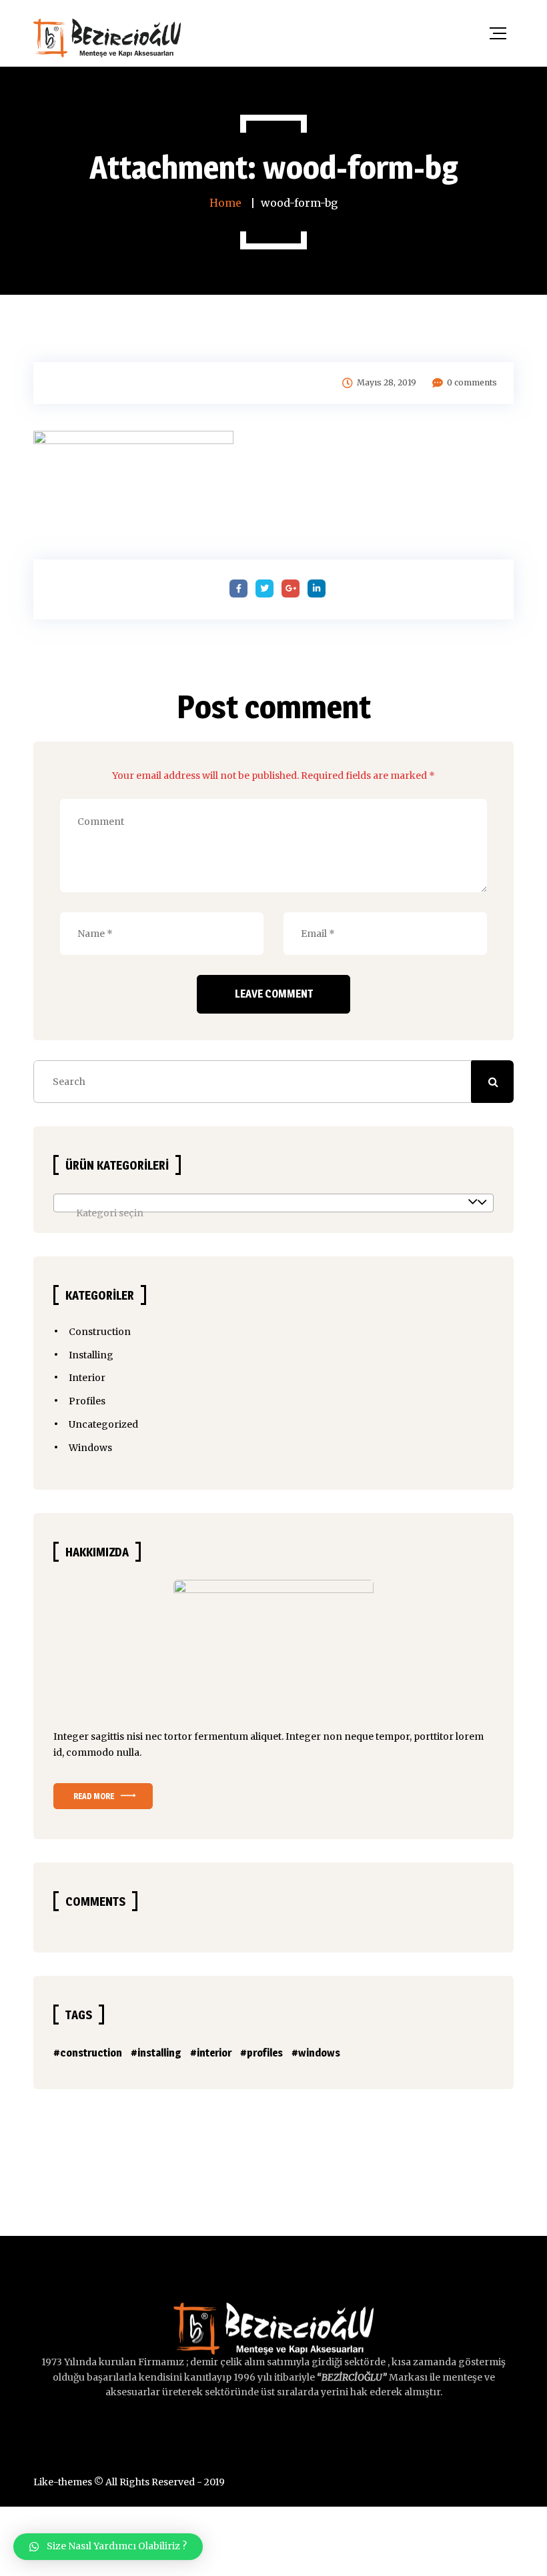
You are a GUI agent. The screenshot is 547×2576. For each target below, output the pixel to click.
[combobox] (273, 1203)
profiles (265, 2053)
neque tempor (377, 1736)
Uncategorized (103, 1424)
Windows (90, 1448)
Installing (91, 1355)
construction (91, 2053)
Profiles (87, 1401)
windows (319, 2053)
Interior (87, 1378)
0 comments (472, 382)
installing (159, 2053)
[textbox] (273, 1213)
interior (214, 2053)
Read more (94, 1796)
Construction (100, 1332)
